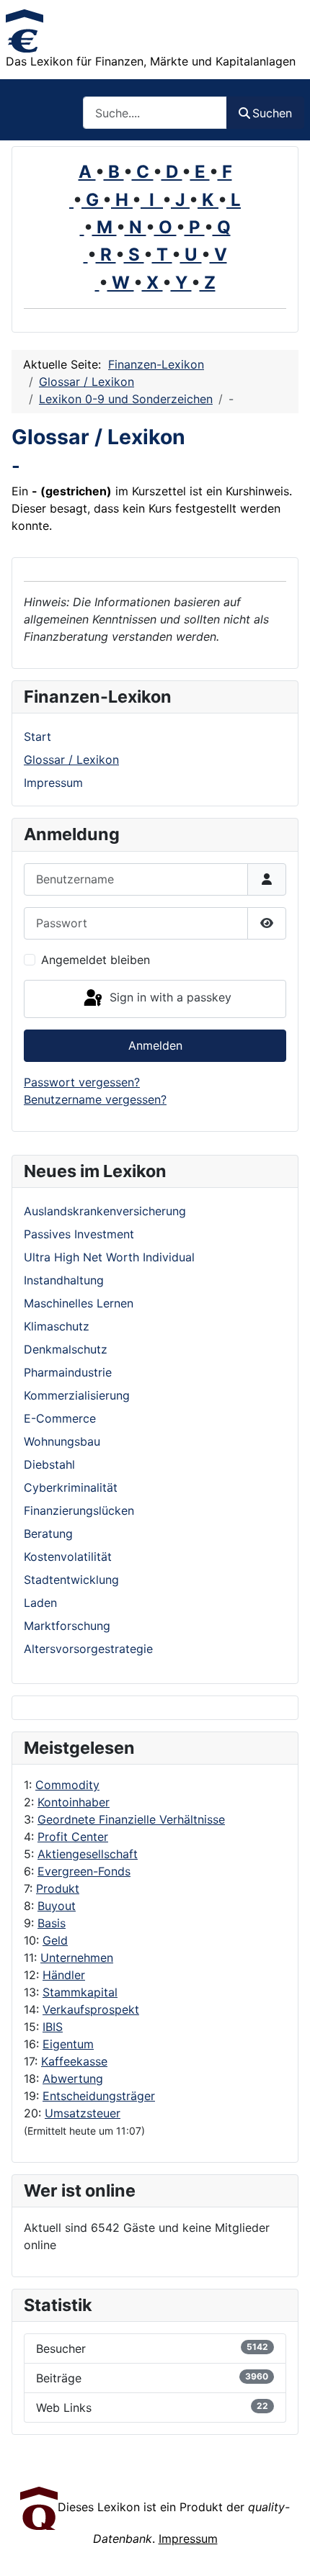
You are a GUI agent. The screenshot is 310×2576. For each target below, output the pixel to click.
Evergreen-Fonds (84, 1871)
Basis (52, 1923)
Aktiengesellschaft (88, 1854)
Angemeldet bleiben (96, 960)
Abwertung (73, 2079)
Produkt (58, 1888)
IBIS (53, 2027)
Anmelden (155, 1045)
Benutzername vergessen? (95, 1099)
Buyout (57, 1906)
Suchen (272, 113)
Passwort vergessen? (82, 1082)
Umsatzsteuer (83, 2113)
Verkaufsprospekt (91, 2009)
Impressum (53, 783)
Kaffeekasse (74, 2061)
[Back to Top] (285, 2549)
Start (37, 737)
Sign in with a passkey (169, 998)
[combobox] (155, 113)
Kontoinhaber (74, 1802)
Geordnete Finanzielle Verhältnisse (131, 1819)
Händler (64, 1975)
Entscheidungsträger (99, 2096)
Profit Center (73, 1837)
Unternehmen (77, 1958)
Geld (55, 1940)
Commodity (67, 1785)
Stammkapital (80, 1992)
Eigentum (68, 2044)
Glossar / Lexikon (71, 760)
